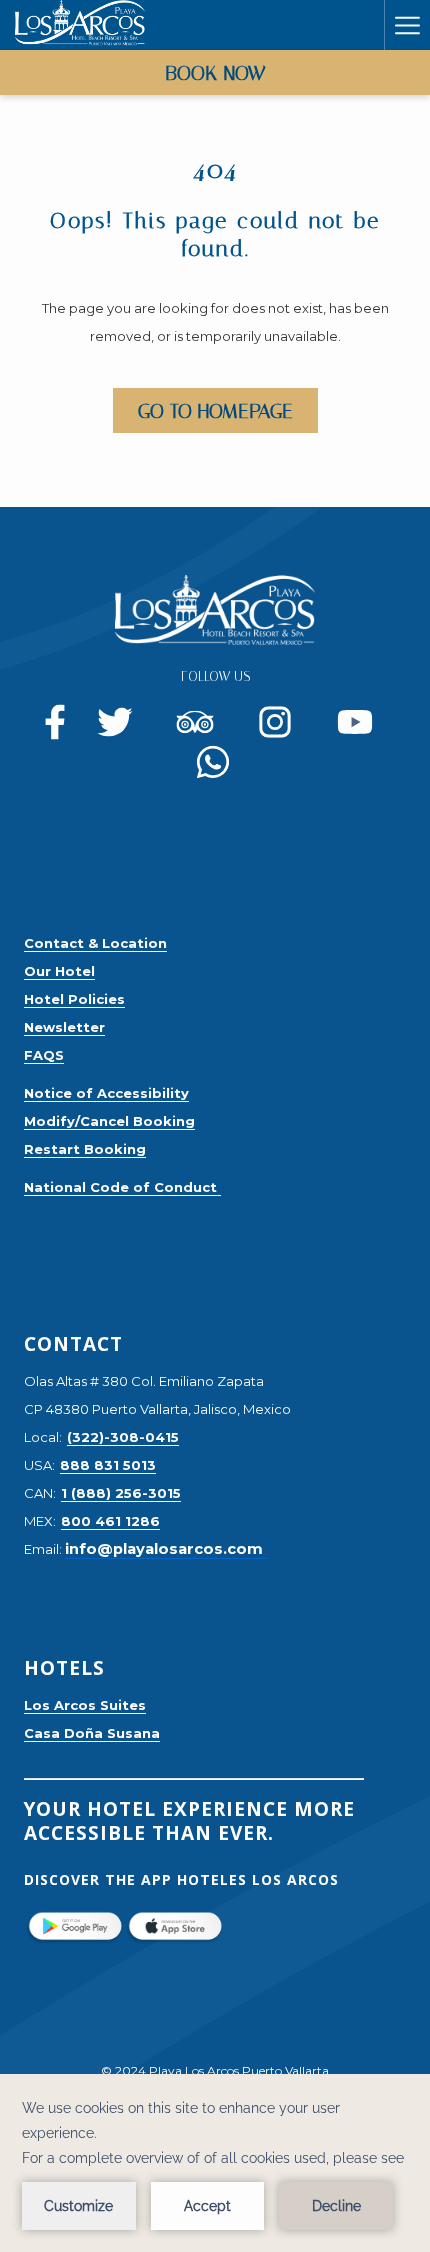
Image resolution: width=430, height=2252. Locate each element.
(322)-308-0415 (123, 1437)
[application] (215, 2163)
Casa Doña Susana (92, 1733)
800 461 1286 (110, 1521)
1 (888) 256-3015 (121, 1493)
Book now (215, 73)
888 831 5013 (108, 1465)
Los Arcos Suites (85, 1705)
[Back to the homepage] (80, 25)
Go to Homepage (215, 411)
